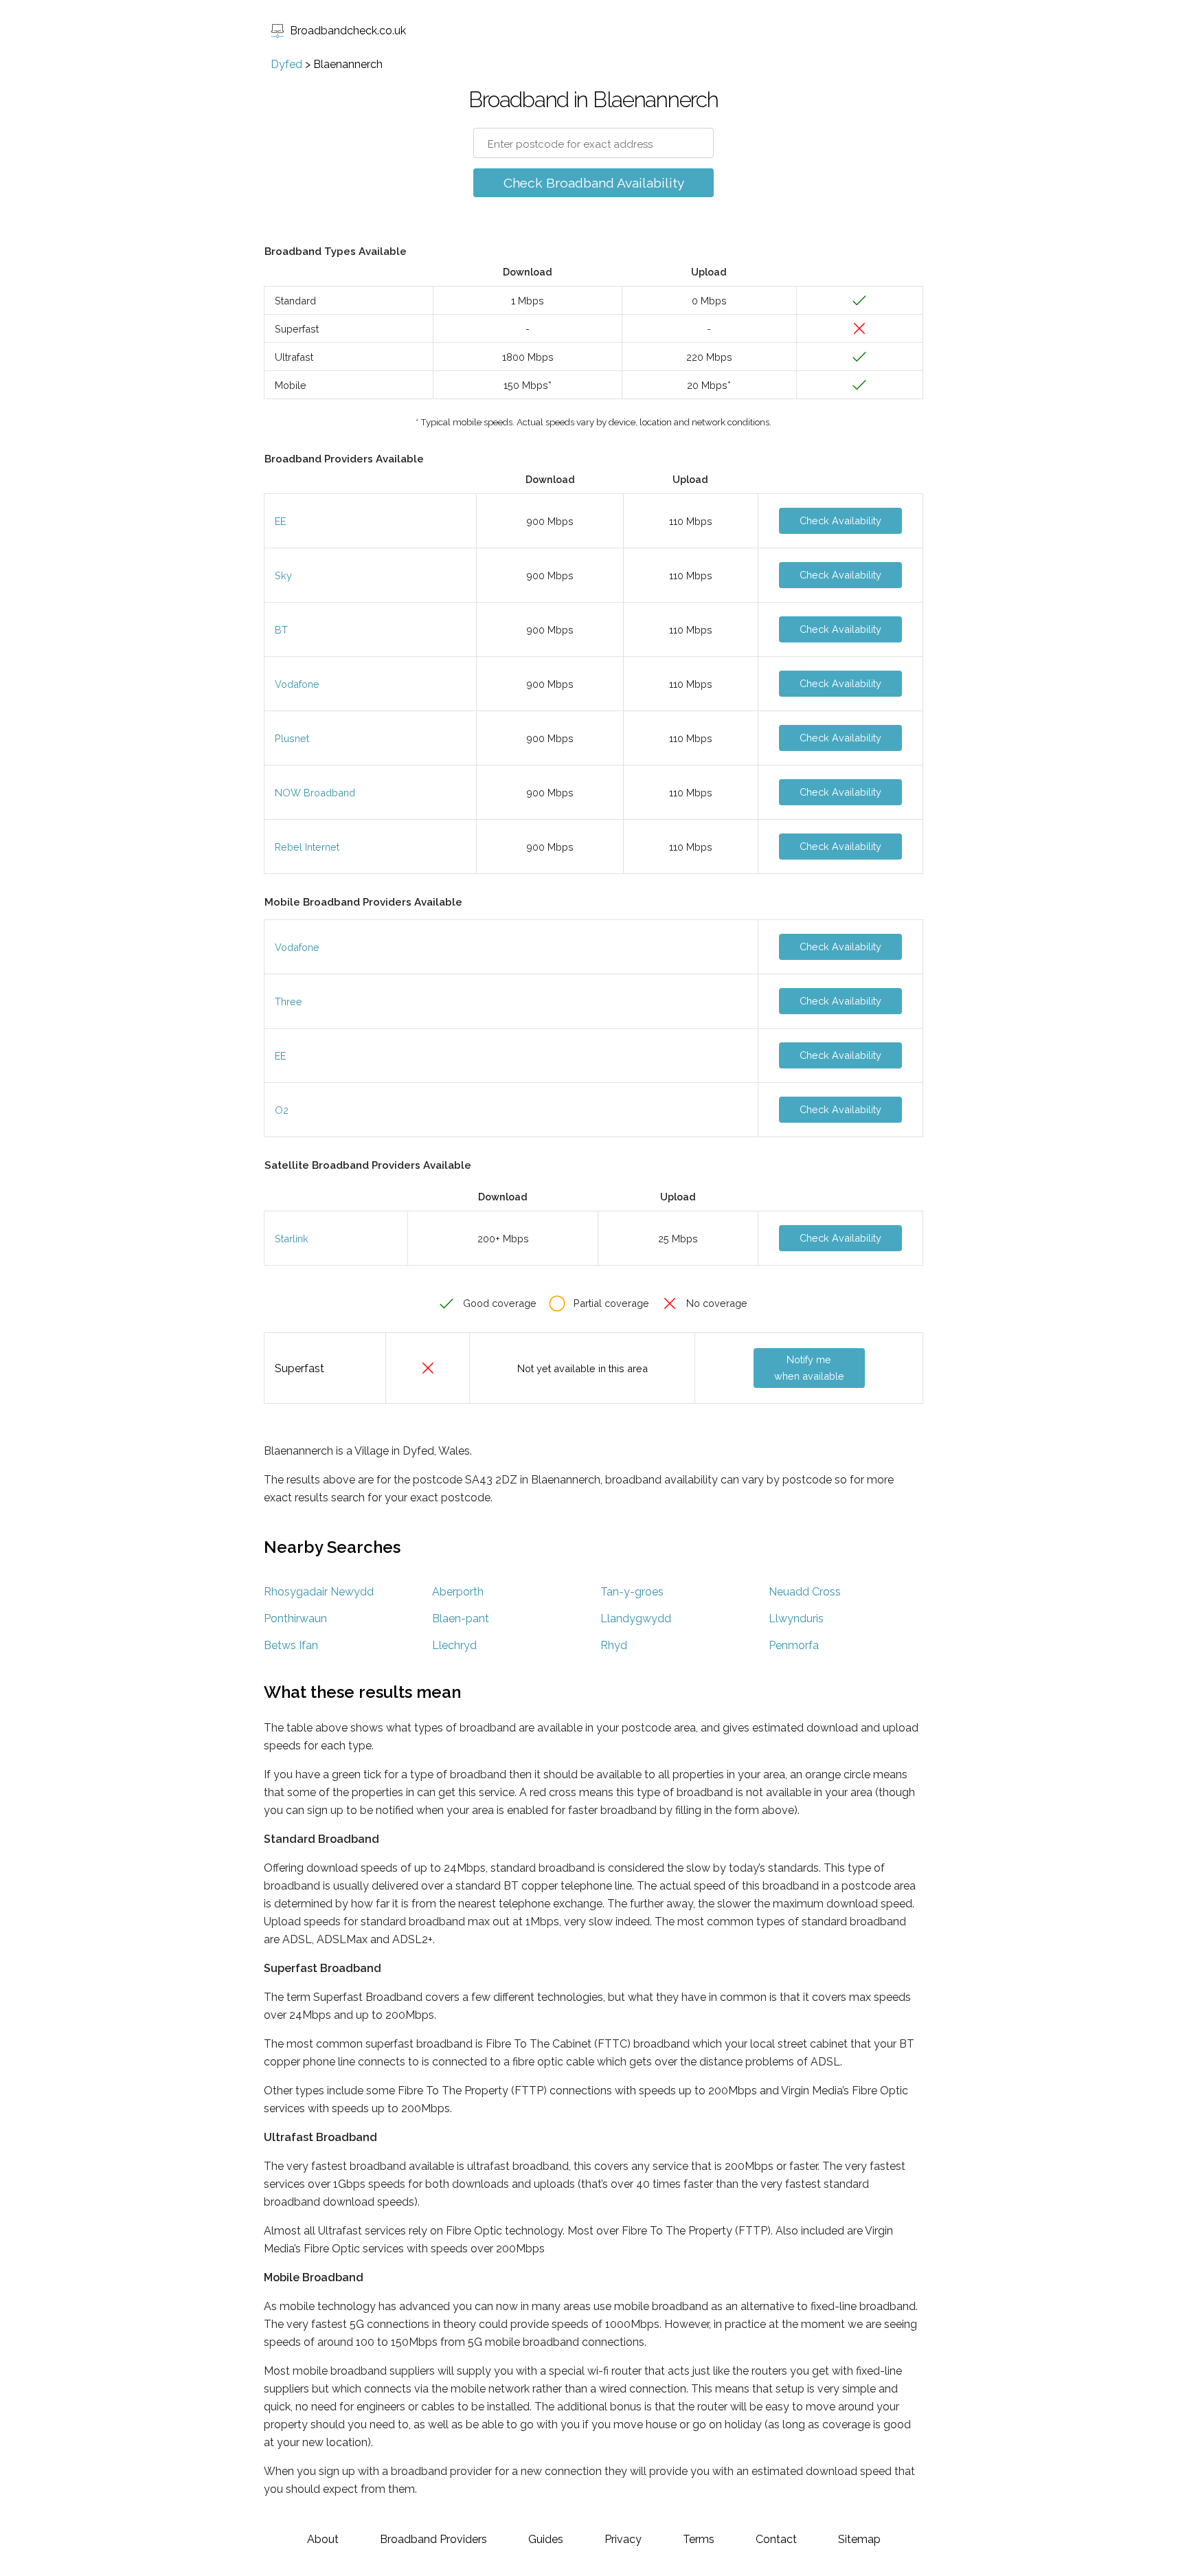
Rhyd (614, 1645)
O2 (282, 1110)
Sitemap (859, 2539)
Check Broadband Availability (594, 183)
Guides (546, 2539)
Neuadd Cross (805, 1592)
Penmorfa (794, 1645)
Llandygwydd (636, 1619)
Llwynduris (796, 1619)
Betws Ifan (291, 1645)
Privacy (623, 2539)
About (323, 2539)
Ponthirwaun (295, 1619)
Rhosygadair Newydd (319, 1592)
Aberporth (458, 1592)
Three (289, 1001)
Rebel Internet (307, 847)
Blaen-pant (461, 1619)
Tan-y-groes (632, 1592)
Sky (283, 575)
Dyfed (286, 64)
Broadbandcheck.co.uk (348, 31)
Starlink (292, 1239)
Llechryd (454, 1645)
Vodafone (297, 684)
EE (280, 521)
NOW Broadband (315, 793)
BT (281, 630)
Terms (699, 2539)
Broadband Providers (433, 2539)
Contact (776, 2539)
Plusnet (292, 738)
